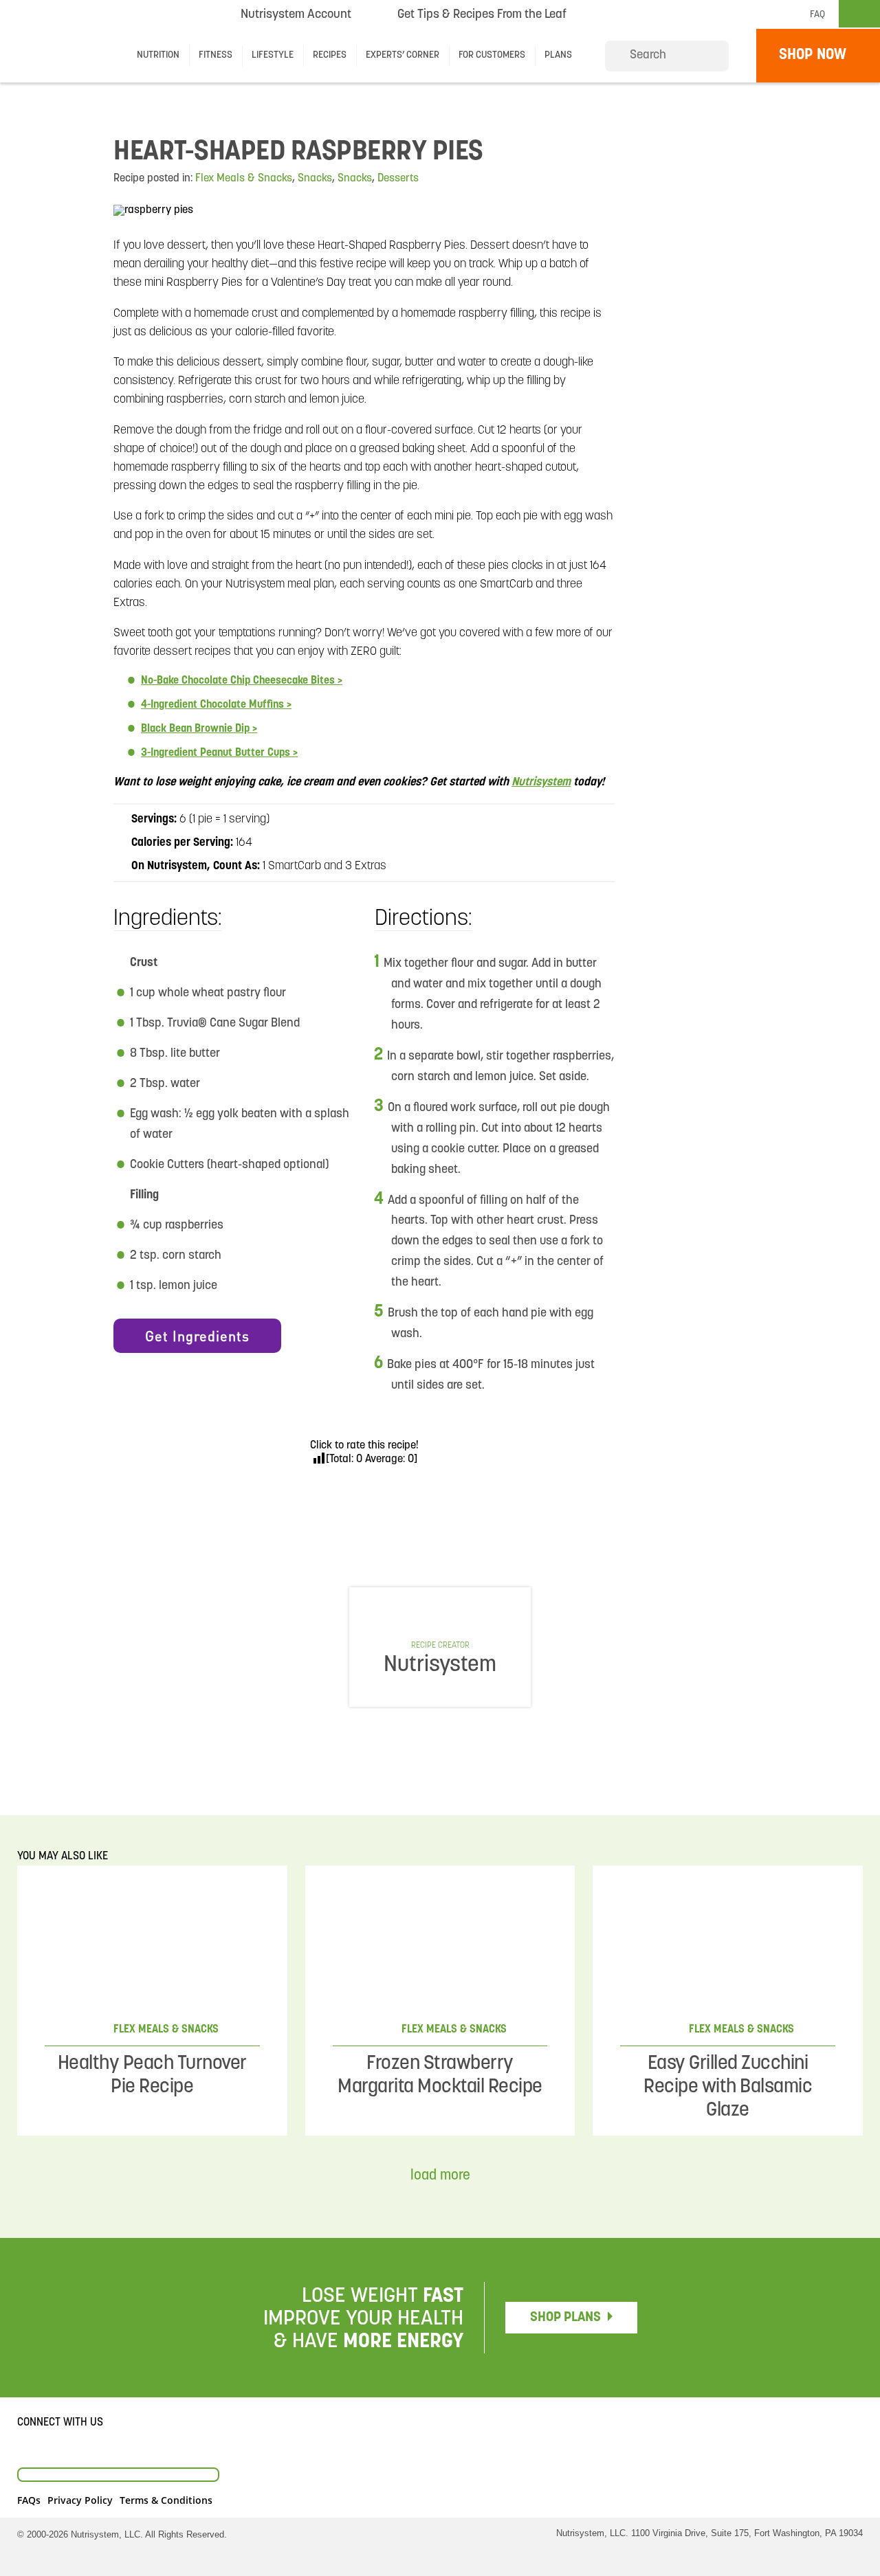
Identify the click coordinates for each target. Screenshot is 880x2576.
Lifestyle (273, 55)
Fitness (216, 55)
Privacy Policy (80, 2500)
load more (440, 2176)
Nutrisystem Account (296, 15)
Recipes (330, 55)
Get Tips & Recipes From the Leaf (482, 19)
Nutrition (158, 55)
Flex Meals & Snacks (244, 179)
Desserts (398, 179)
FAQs (29, 2500)
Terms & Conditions (166, 2500)
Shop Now (813, 55)
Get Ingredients (197, 1336)
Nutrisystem (630, 14)
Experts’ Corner (403, 55)
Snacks (315, 179)
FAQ (817, 15)
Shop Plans (565, 2318)
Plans (558, 55)
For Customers (492, 55)
